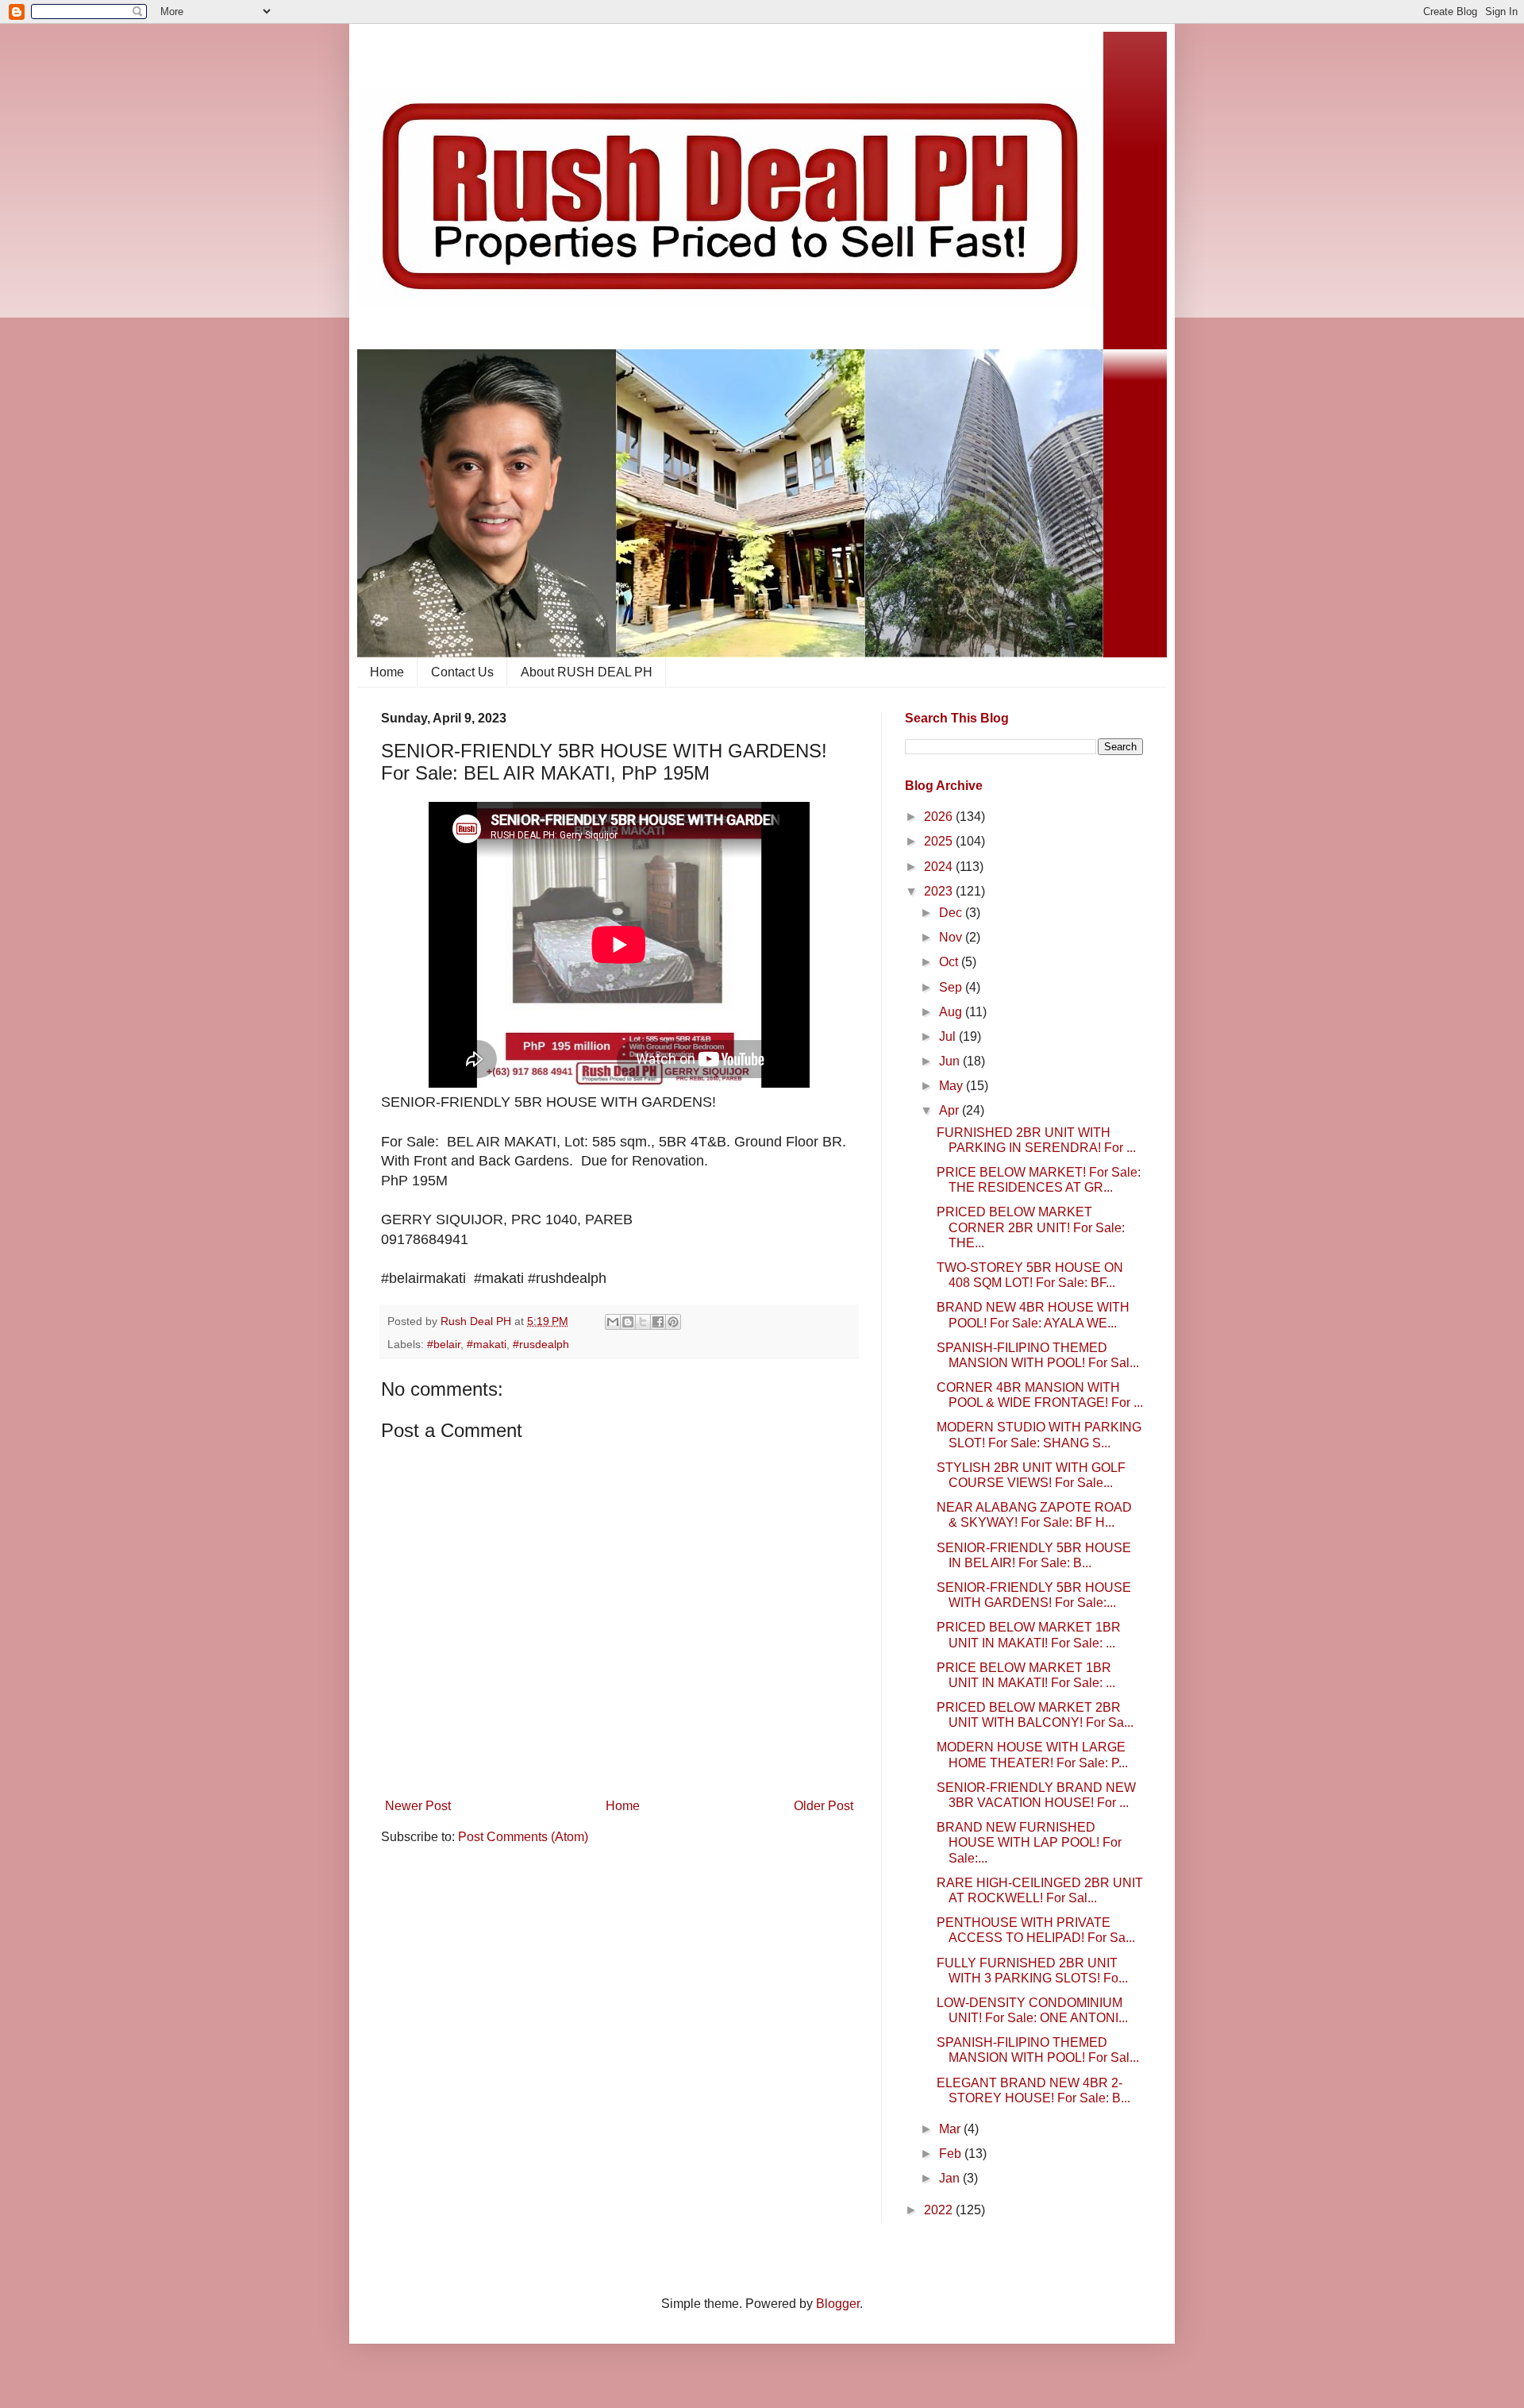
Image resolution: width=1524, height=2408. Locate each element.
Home (387, 672)
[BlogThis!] (628, 1322)
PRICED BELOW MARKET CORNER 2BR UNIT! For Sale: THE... (1031, 1227)
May (952, 1086)
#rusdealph (541, 1344)
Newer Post (418, 1806)
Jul (949, 1036)
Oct (950, 962)
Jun (951, 1061)
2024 (940, 867)
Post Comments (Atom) (523, 1837)
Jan (951, 2178)
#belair (444, 1344)
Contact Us (462, 672)
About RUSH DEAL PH (587, 672)
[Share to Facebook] (658, 1322)
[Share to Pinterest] (673, 1322)
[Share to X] (643, 1322)
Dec (952, 913)
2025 (940, 841)
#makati (487, 1344)
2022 (940, 2210)
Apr (951, 1110)
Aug (952, 1012)
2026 (940, 817)
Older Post (824, 1806)
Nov (952, 937)
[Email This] (613, 1322)
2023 (940, 891)
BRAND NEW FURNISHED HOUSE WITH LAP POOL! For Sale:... (1029, 1842)
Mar (951, 2129)
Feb (952, 2154)
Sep (952, 987)
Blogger (838, 2304)
